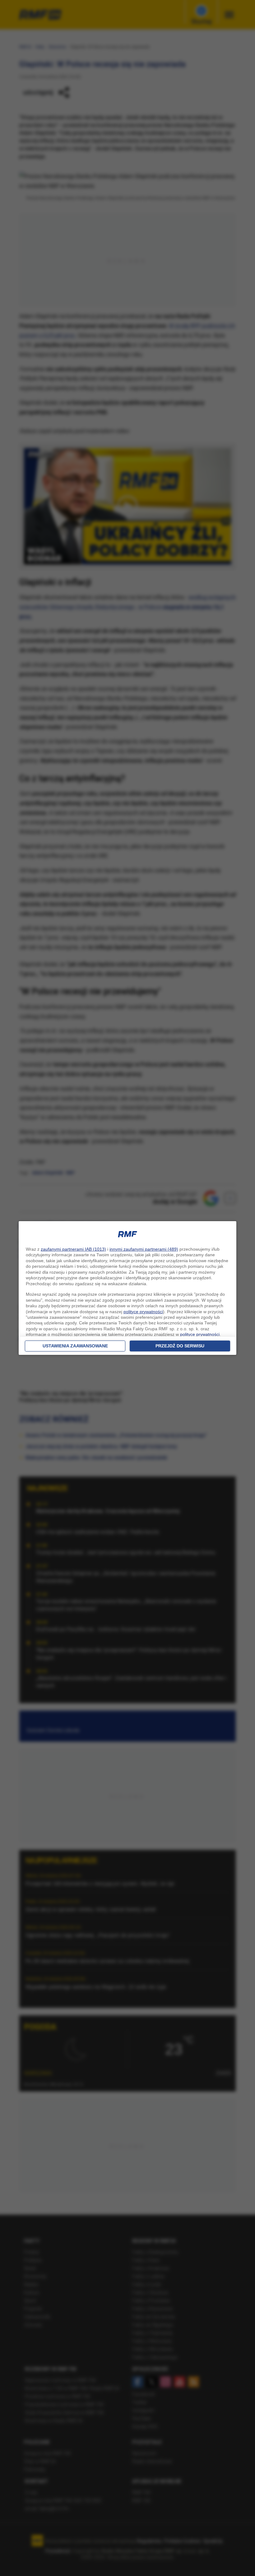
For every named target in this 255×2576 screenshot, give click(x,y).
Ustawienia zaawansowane (75, 1346)
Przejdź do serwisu (180, 1346)
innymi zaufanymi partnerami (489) (144, 1249)
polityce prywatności (143, 1312)
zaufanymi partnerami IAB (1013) (73, 1249)
